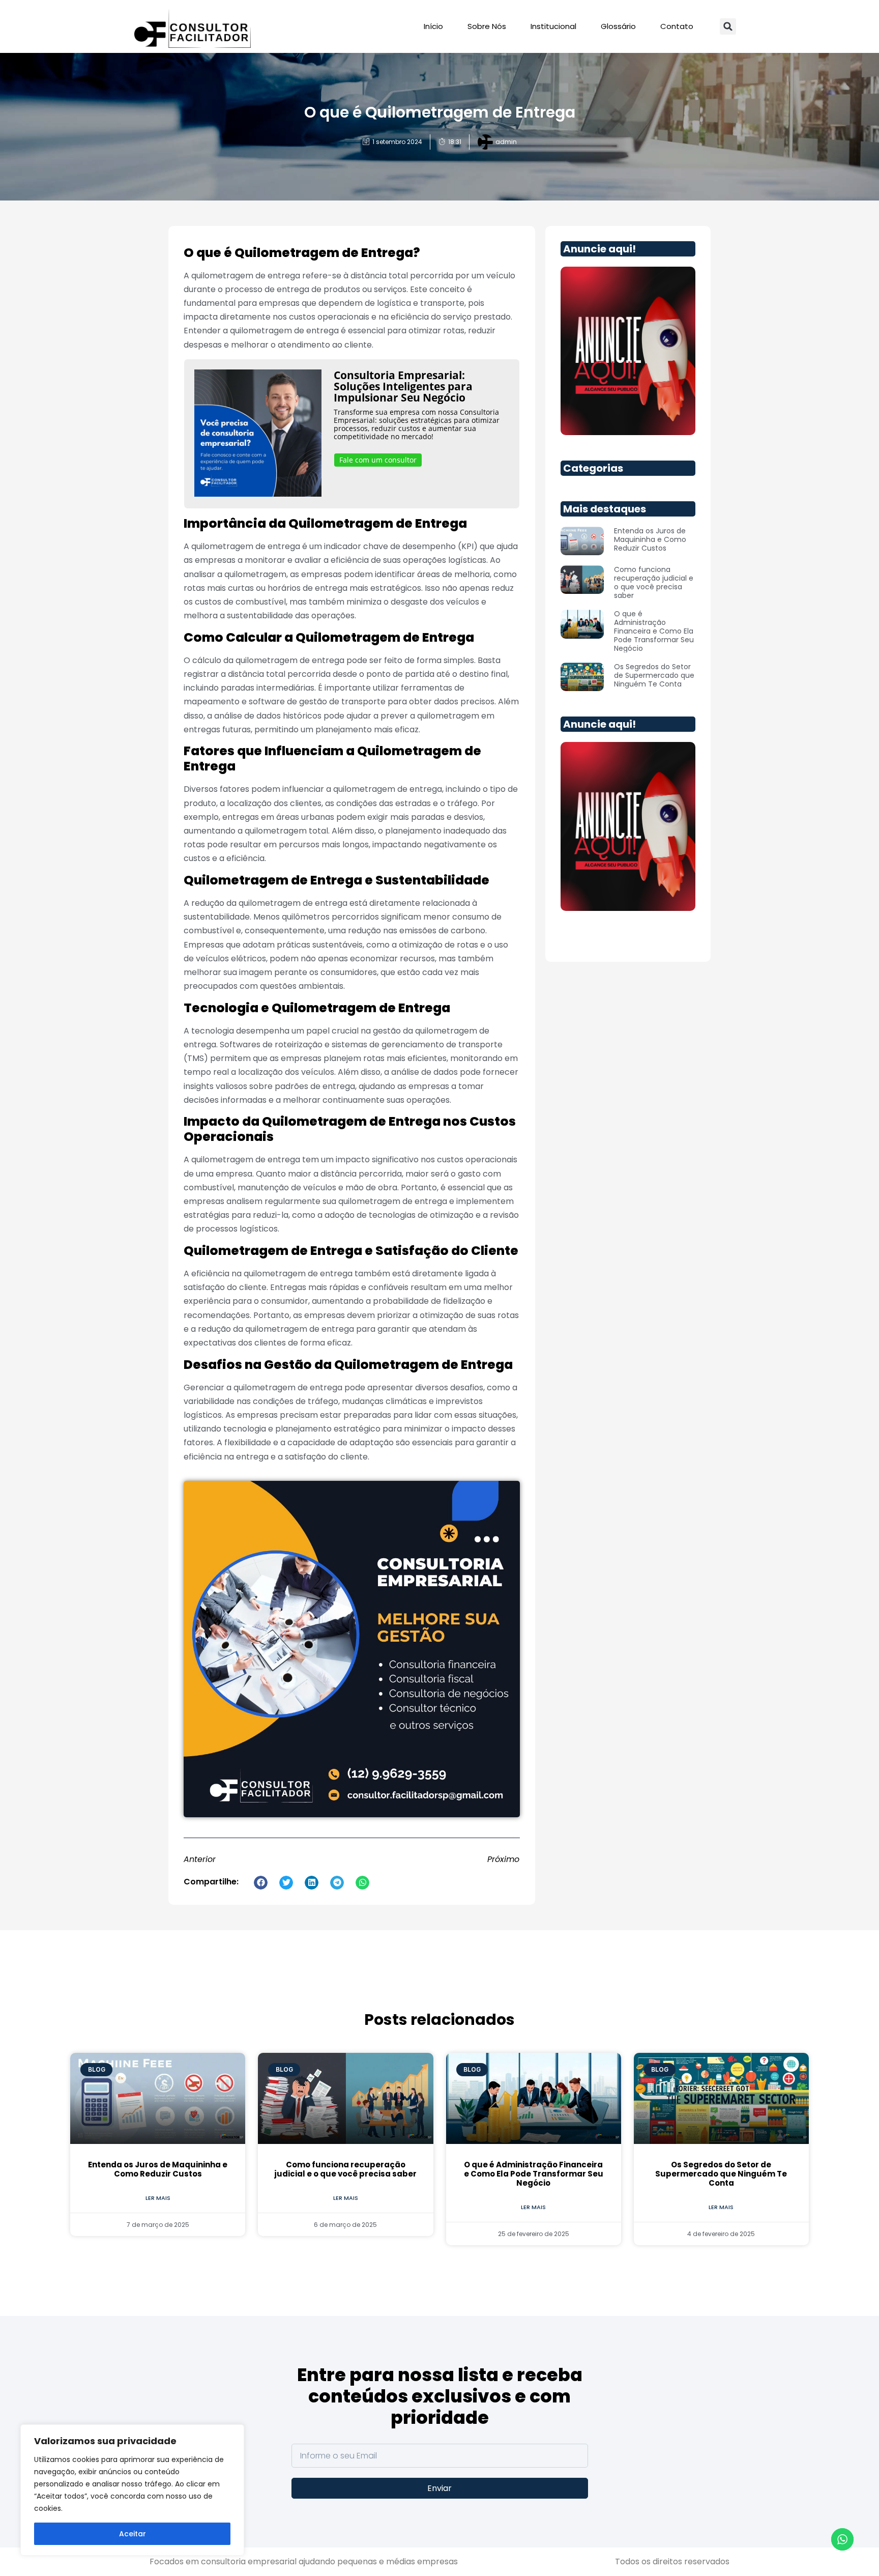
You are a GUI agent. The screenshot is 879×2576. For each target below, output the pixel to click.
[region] (132, 2490)
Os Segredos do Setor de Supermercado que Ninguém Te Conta (654, 675)
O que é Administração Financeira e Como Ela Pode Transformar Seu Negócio (654, 631)
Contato (677, 26)
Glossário (618, 26)
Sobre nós (487, 26)
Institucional (553, 26)
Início (433, 26)
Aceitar (133, 2534)
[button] (728, 26)
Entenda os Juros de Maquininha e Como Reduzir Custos (650, 539)
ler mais (158, 2198)
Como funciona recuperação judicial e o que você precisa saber (654, 582)
